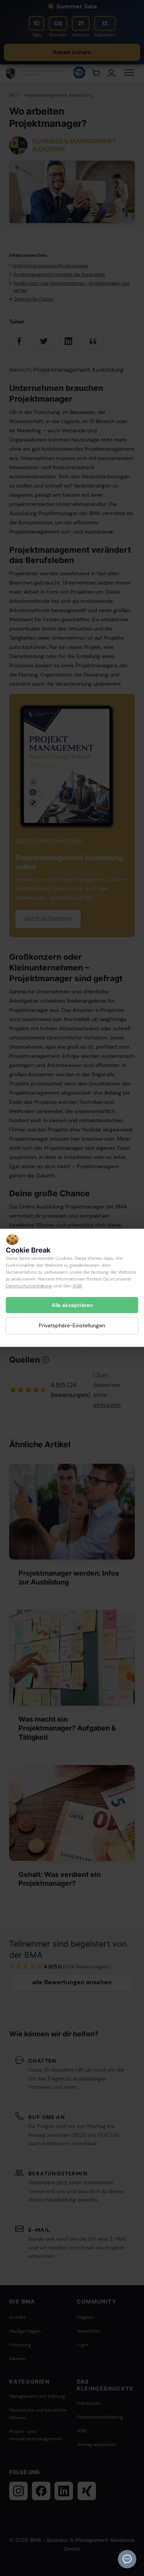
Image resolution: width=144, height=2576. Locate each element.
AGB (77, 1286)
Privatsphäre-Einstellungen (72, 1326)
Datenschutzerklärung (29, 1286)
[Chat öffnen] (127, 2559)
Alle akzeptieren (72, 1305)
